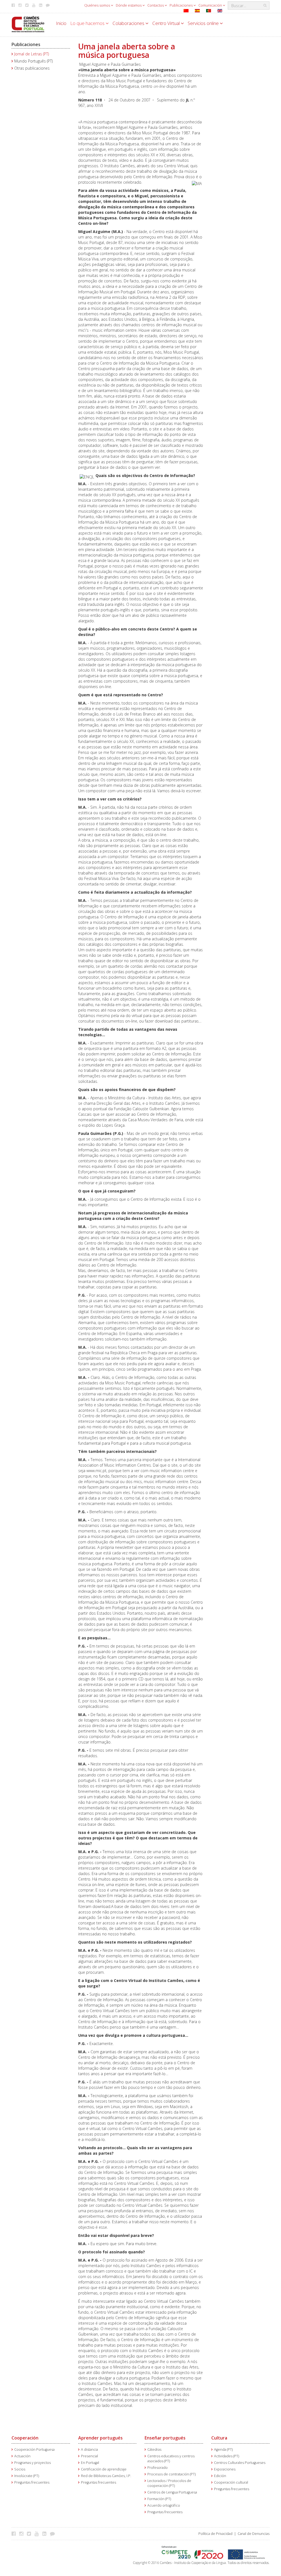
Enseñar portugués (165, 2438)
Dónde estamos (129, 5)
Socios (20, 2469)
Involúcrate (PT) (27, 2476)
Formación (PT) (159, 2499)
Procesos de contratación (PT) (172, 2474)
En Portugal (90, 2463)
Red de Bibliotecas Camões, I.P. (106, 2476)
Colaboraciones (129, 23)
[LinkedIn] (46, 2534)
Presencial (89, 2456)
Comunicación (211, 5)
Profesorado (158, 2468)
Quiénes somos (98, 5)
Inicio (61, 23)
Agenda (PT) (223, 2449)
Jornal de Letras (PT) (32, 54)
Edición (220, 2476)
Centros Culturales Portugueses (240, 2463)
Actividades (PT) (227, 2456)
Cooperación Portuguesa (34, 2449)
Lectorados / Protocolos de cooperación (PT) (169, 2483)
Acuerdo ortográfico (164, 2505)
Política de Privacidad (215, 2534)
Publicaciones (182, 5)
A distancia (89, 2449)
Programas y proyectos (33, 2463)
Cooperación (25, 2438)
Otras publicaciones (32, 68)
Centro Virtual (167, 23)
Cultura (219, 2438)
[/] (28, 24)
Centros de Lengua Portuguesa (172, 2492)
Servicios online (204, 23)
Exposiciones (225, 2469)
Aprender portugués (100, 2438)
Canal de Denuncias (254, 2534)
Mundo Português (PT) (33, 61)
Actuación (22, 2456)
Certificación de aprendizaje (104, 2469)
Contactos (156, 5)
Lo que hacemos (88, 23)
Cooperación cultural (231, 2482)
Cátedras (154, 2449)
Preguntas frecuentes (32, 2482)
